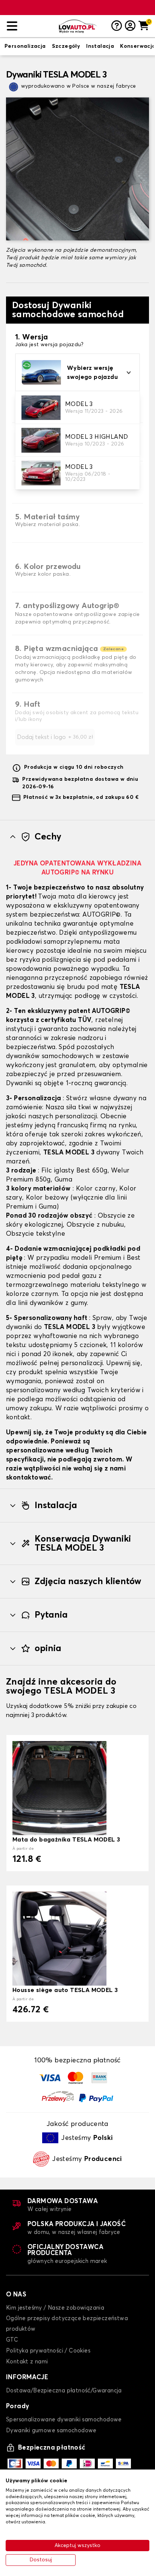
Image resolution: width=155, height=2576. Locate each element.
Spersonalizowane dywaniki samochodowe (64, 2420)
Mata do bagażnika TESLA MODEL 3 (66, 1840)
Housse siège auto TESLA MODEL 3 (65, 1990)
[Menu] (30, 26)
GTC (12, 2340)
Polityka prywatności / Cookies (48, 2351)
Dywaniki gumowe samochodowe (51, 2431)
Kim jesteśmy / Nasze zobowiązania (55, 2308)
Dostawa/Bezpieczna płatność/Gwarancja (64, 2391)
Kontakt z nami (27, 2362)
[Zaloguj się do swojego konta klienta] (130, 26)
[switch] (25, 47)
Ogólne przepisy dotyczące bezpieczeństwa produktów (67, 2324)
